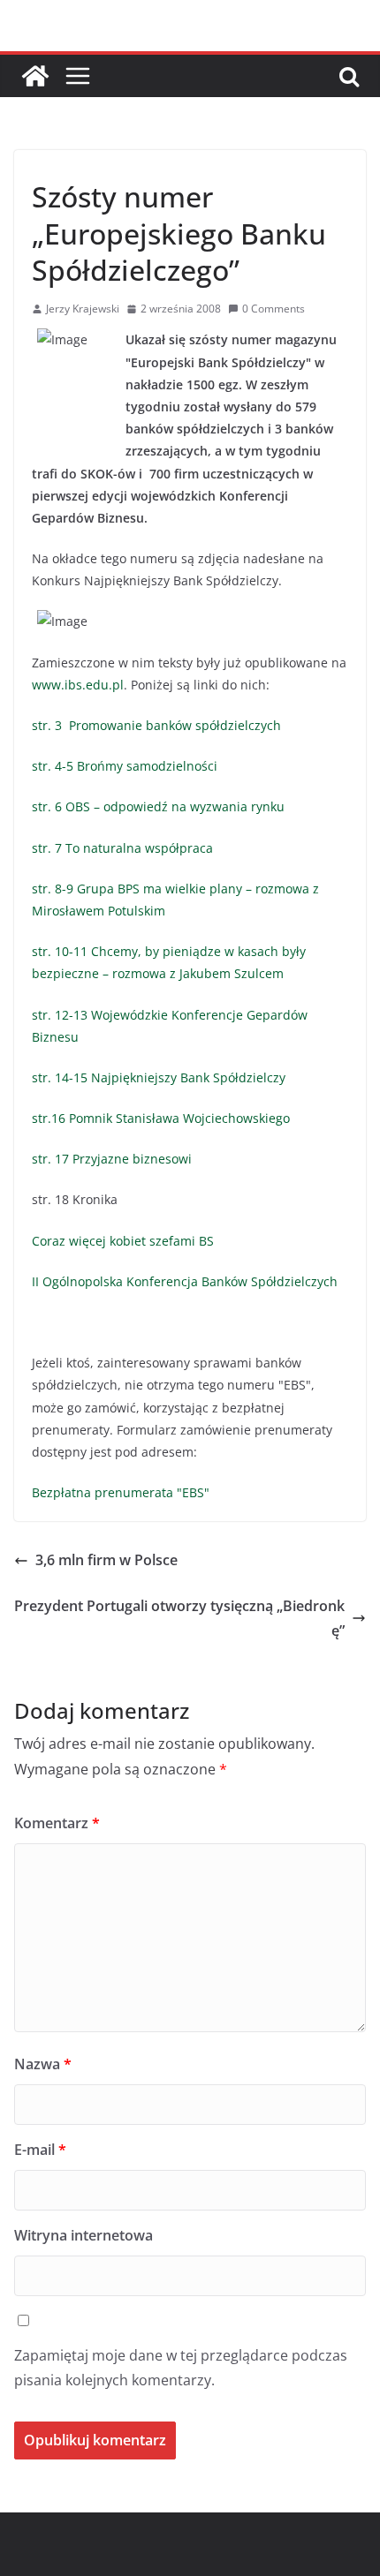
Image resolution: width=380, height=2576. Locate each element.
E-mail (40, 2150)
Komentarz (57, 1823)
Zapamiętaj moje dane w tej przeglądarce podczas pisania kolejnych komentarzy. (181, 2368)
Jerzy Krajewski (83, 309)
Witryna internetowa (84, 2235)
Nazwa (43, 2064)
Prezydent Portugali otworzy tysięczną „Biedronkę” (179, 1619)
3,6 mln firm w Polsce (106, 1560)
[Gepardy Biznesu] (35, 76)
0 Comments (274, 309)
